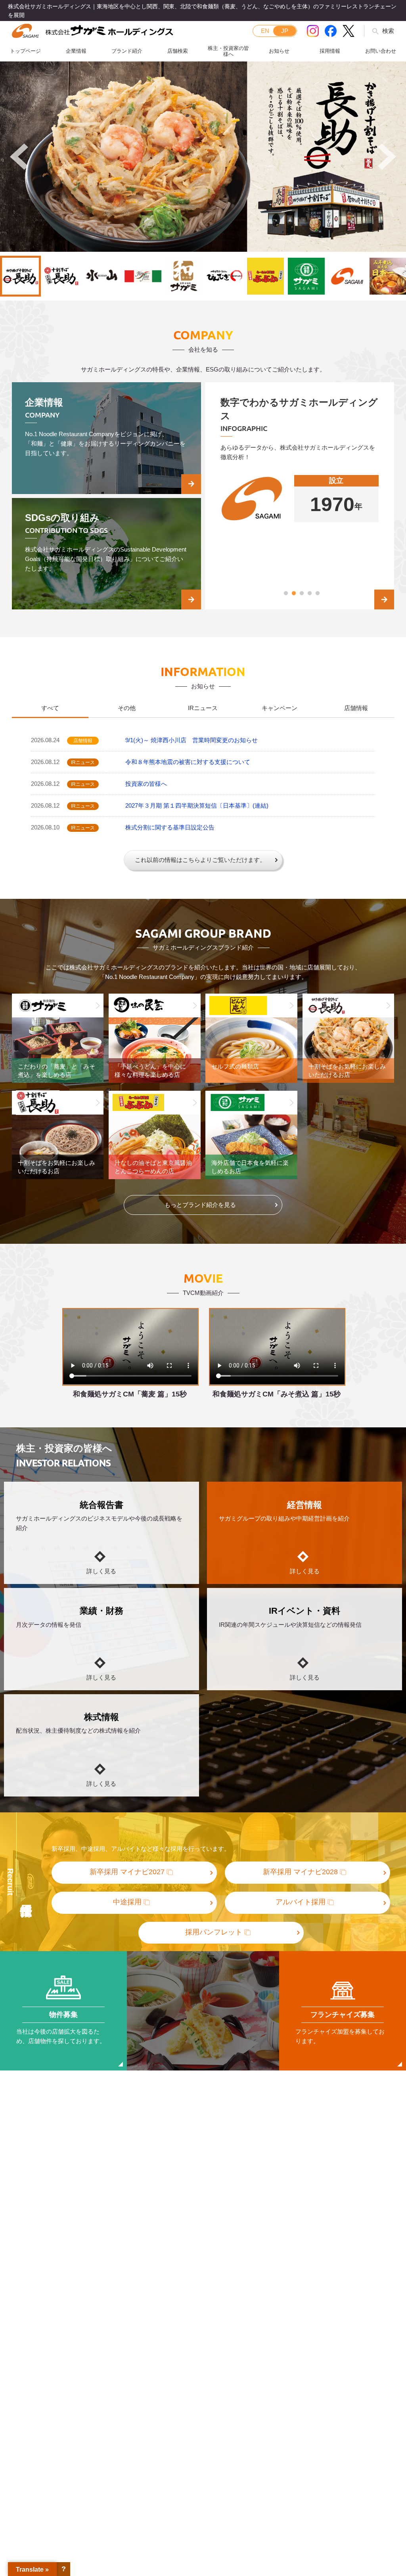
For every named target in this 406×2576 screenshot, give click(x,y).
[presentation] (50, 709)
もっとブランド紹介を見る (200, 1205)
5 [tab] (318, 594)
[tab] (50, 709)
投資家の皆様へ (146, 784)
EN (265, 31)
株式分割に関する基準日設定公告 (170, 827)
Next (387, 157)
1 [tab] (286, 594)
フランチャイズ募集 (343, 2015)
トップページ (25, 51)
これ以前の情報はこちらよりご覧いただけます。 (200, 860)
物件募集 (63, 2015)
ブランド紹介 (127, 51)
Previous (19, 157)
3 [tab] (302, 594)
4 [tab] (310, 594)
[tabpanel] (300, 505)
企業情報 (76, 51)
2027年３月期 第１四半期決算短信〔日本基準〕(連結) (197, 805)
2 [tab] (294, 594)
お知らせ (279, 51)
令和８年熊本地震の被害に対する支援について (188, 762)
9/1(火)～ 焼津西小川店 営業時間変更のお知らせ (192, 740)
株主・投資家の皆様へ (228, 51)
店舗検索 (178, 51)
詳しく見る (101, 1571)
